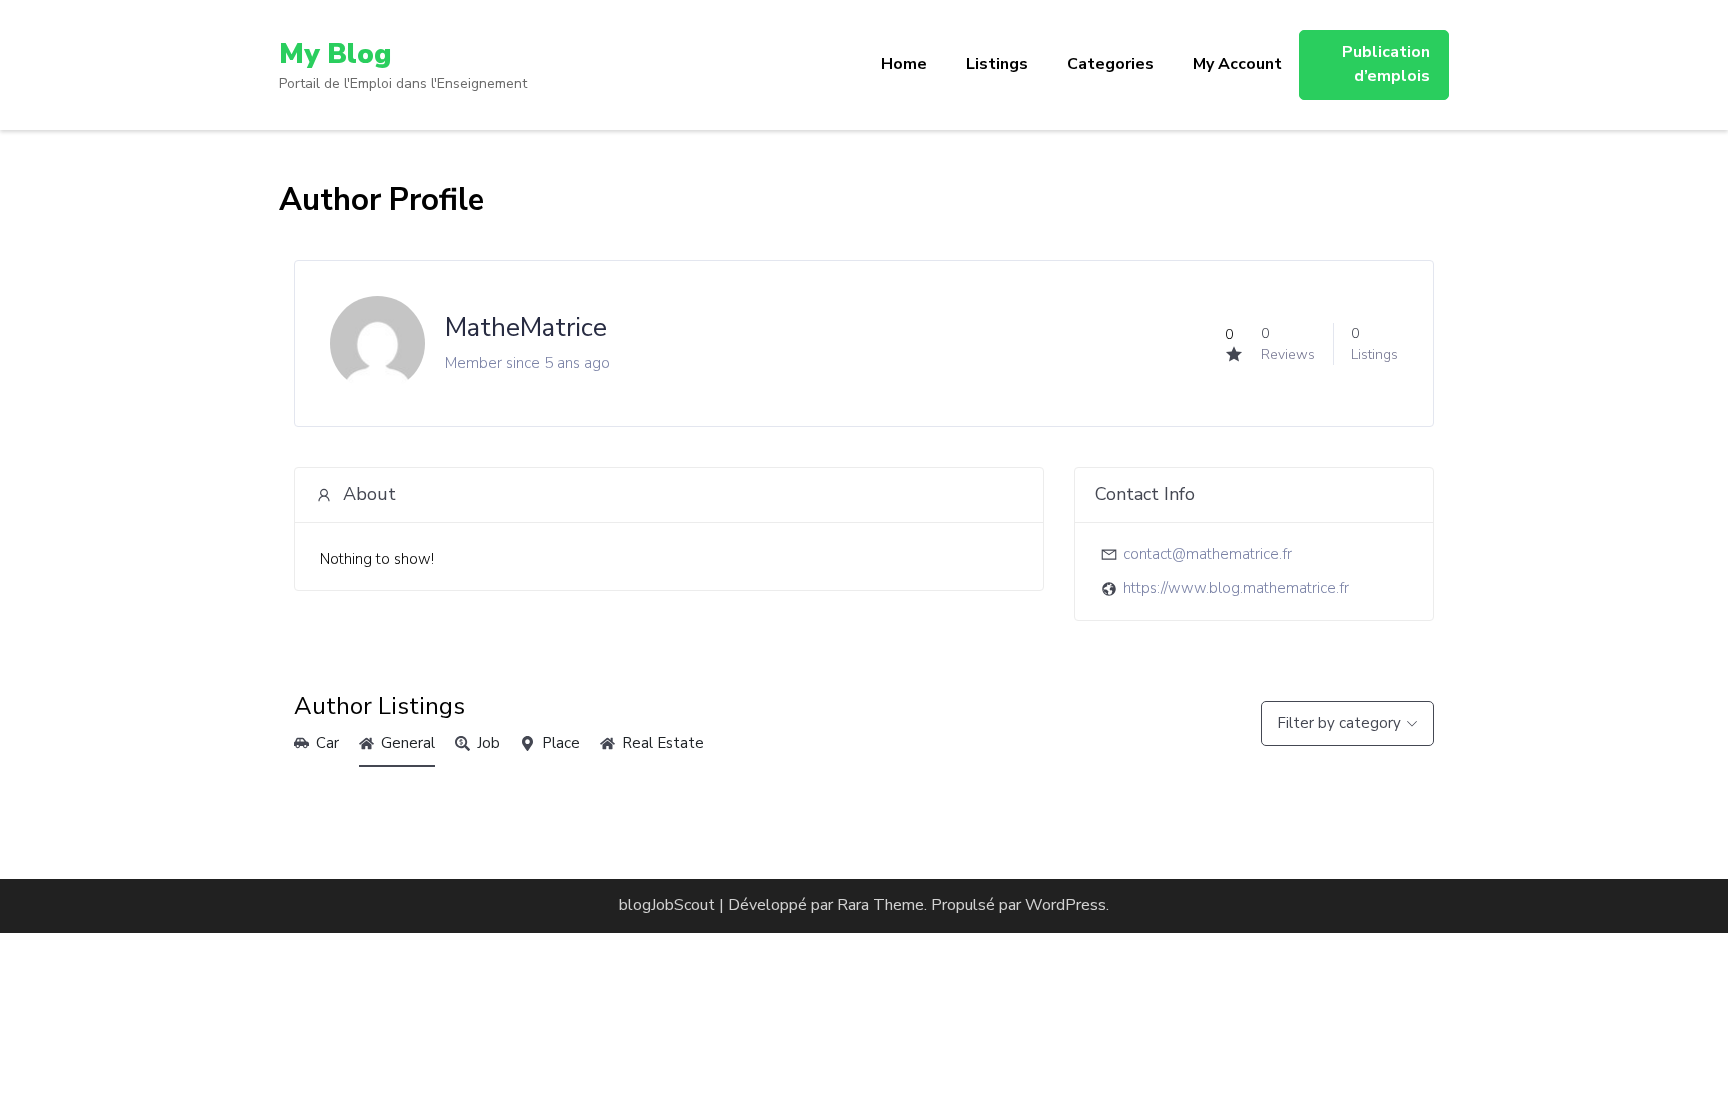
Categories (1110, 64)
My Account (1237, 64)
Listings (997, 64)
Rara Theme (880, 905)
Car (327, 743)
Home (904, 64)
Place (561, 743)
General (408, 743)
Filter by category (1339, 723)
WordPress (1065, 905)
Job (488, 743)
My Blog (335, 54)
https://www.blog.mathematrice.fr (1236, 588)
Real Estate (663, 743)
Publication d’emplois (1386, 64)
